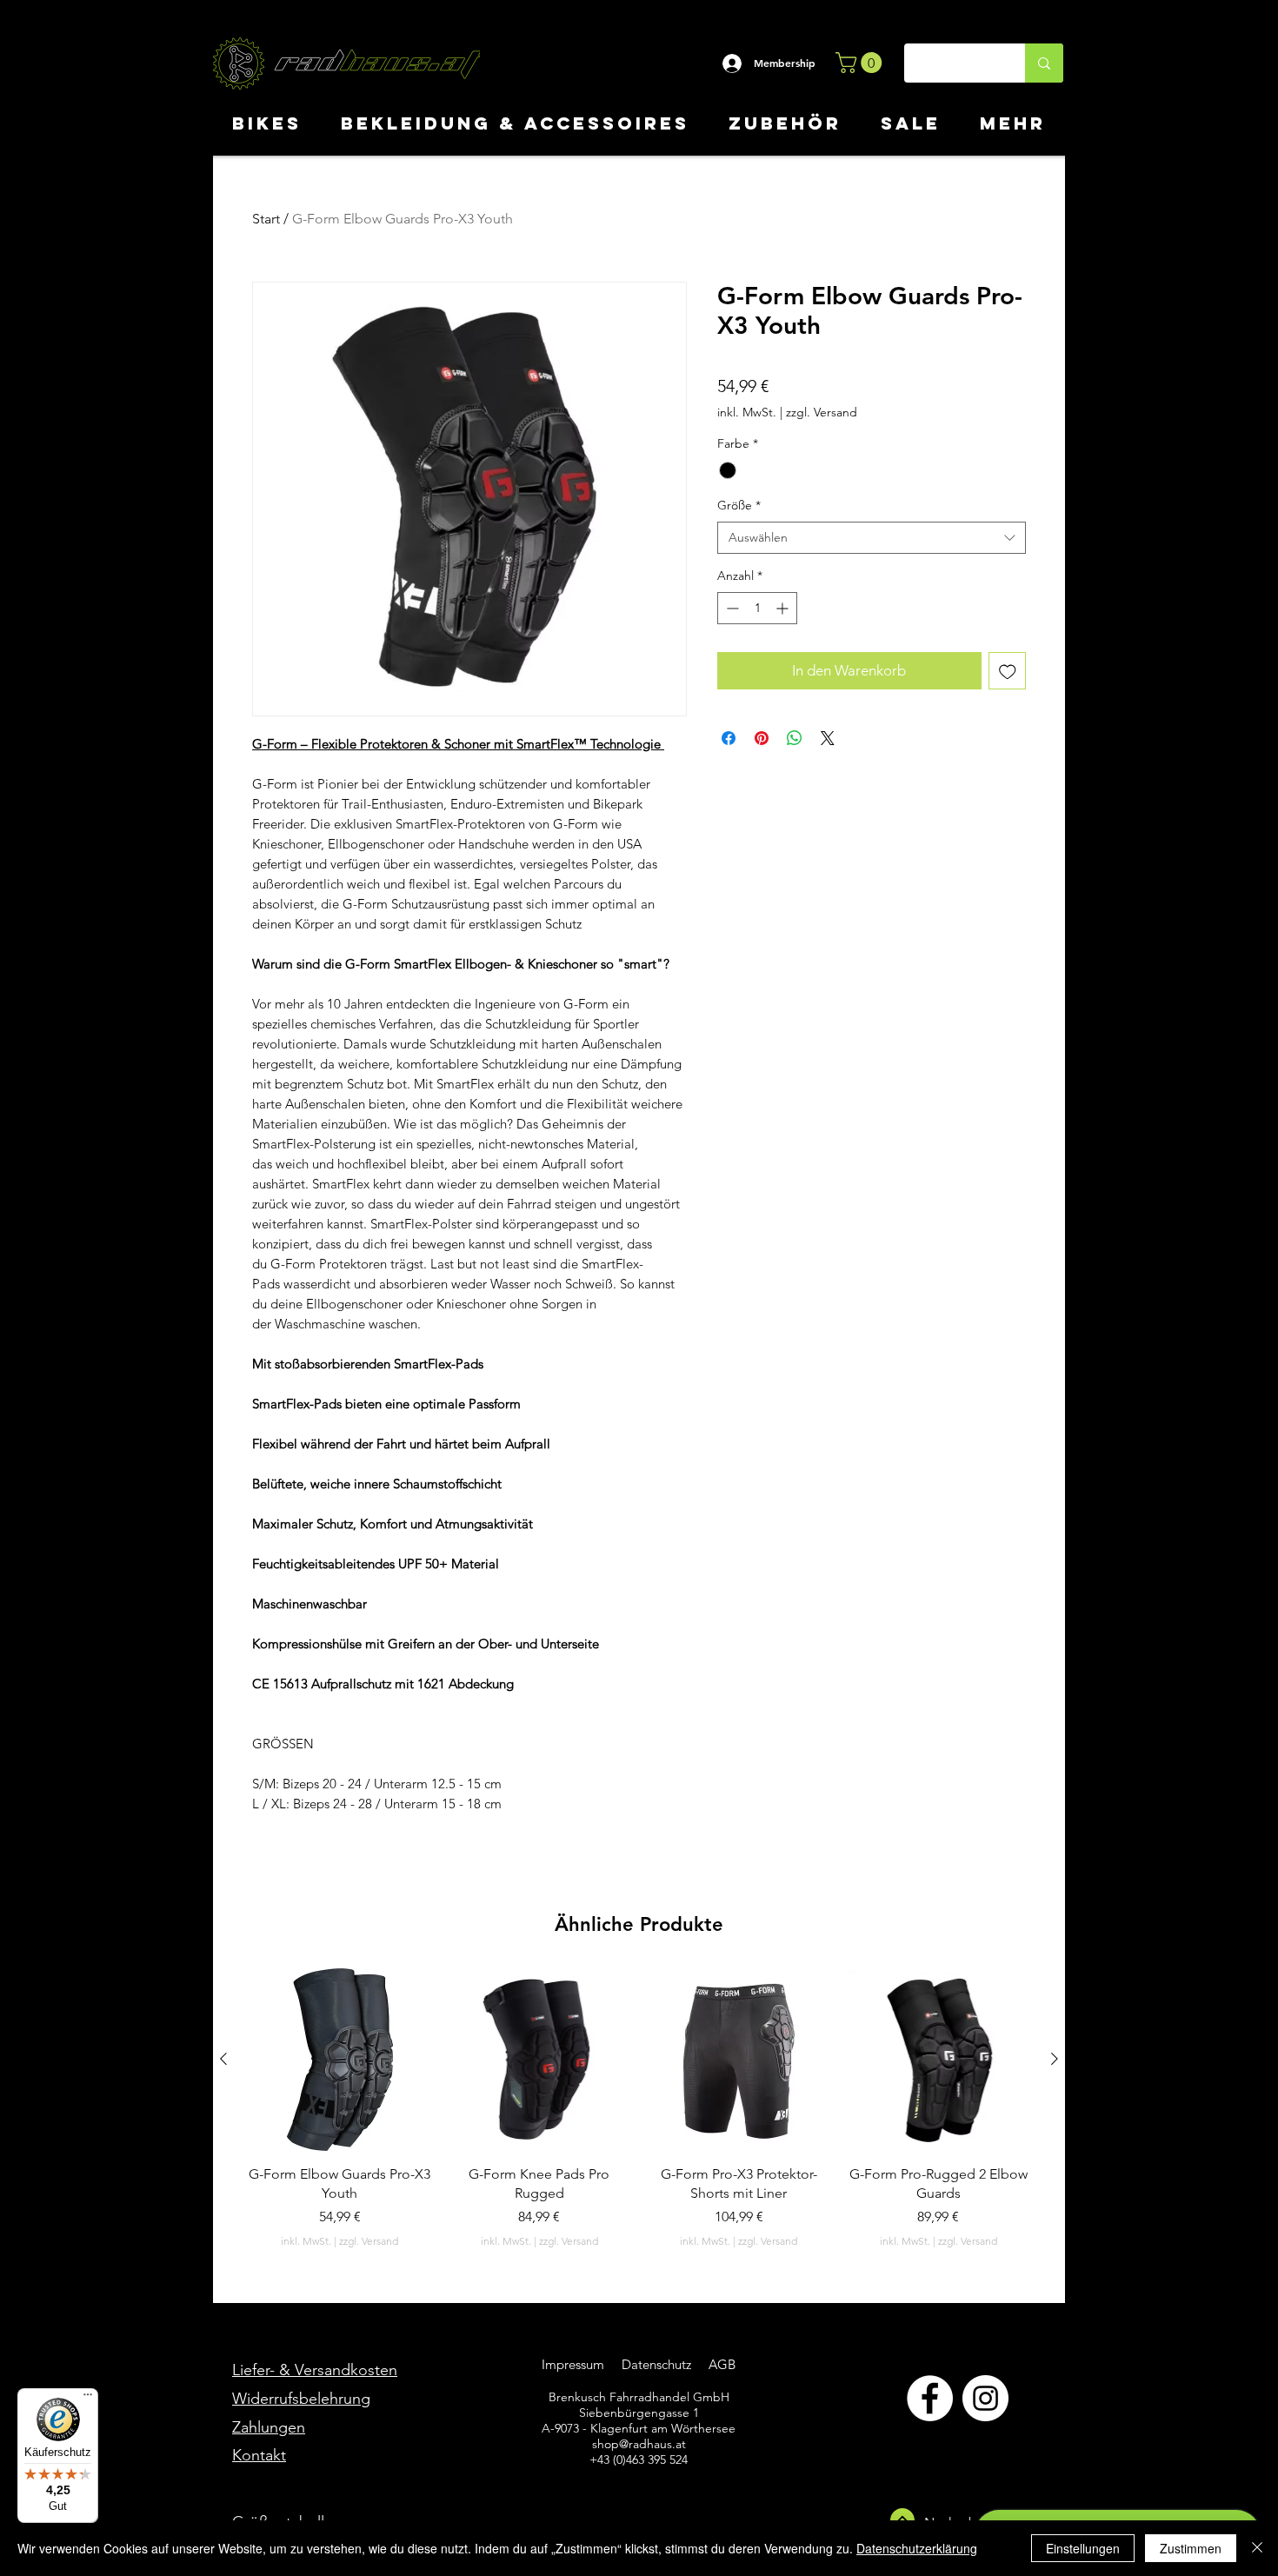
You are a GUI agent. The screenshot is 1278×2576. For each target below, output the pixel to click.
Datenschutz (658, 2364)
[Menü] (88, 2399)
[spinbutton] (757, 608)
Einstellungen (1083, 2548)
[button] (861, 63)
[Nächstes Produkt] (1055, 2059)
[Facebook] (930, 2398)
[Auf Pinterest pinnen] (762, 738)
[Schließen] (1257, 2548)
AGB (720, 2364)
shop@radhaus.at (639, 2444)
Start (266, 219)
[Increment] (784, 608)
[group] (639, 2109)
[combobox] (872, 538)
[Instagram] (985, 2398)
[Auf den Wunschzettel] (1008, 671)
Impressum (573, 2364)
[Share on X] (828, 738)
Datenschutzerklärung (917, 2548)
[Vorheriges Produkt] (223, 2059)
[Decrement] (731, 608)
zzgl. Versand (822, 412)
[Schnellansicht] (340, 2060)
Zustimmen (1191, 2548)
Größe (739, 505)
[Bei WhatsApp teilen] (795, 738)
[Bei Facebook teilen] (729, 738)
